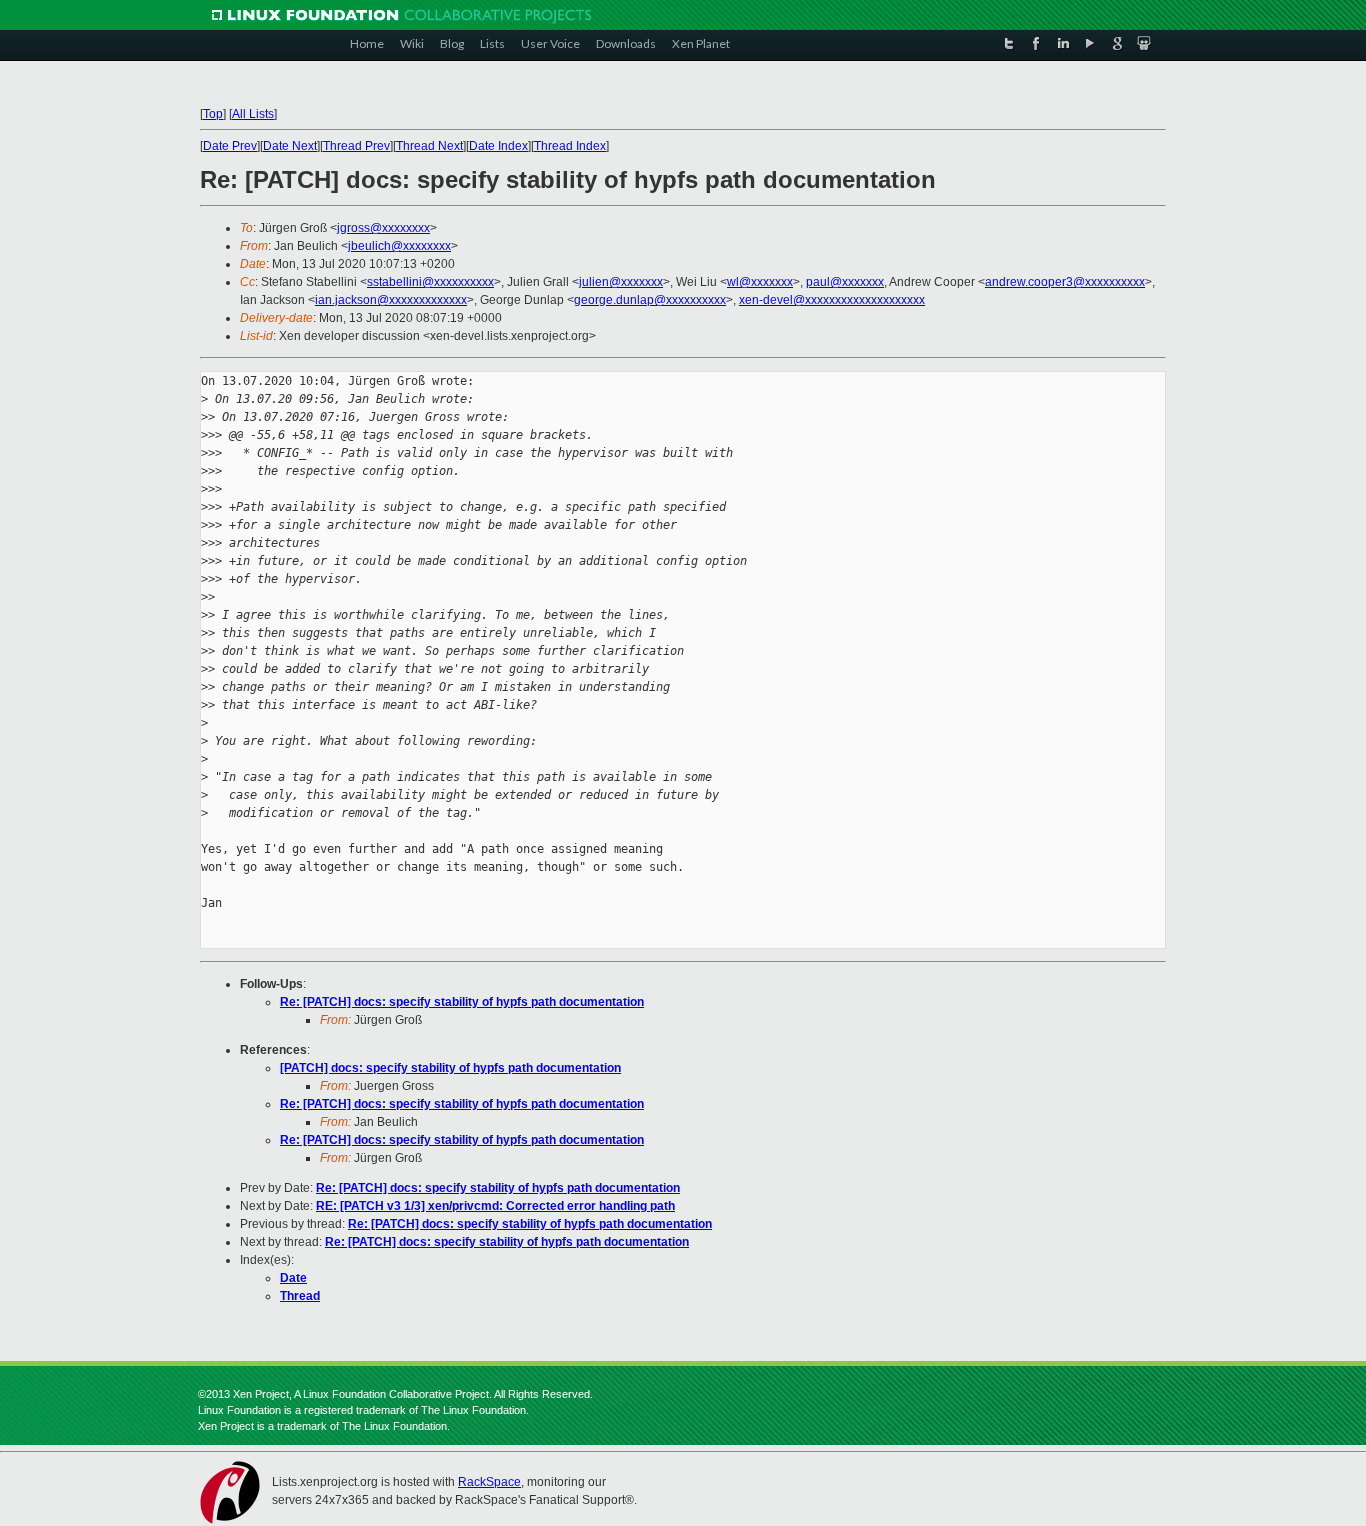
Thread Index (570, 146)
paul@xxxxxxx (845, 282)
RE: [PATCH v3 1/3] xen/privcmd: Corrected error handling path (495, 1206)
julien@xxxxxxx (621, 282)
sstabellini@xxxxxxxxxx (430, 282)
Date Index (498, 146)
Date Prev (230, 146)
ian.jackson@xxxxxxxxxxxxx (391, 300)
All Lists (253, 114)
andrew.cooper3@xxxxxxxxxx (1065, 282)
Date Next (290, 146)
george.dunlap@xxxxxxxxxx (650, 300)
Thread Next (429, 146)
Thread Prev (356, 146)
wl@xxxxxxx (760, 282)
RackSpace (489, 1482)
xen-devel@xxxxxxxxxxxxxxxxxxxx (832, 300)
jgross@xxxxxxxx (383, 228)
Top (213, 114)
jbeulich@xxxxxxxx (399, 246)
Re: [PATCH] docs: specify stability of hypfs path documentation (462, 1002)
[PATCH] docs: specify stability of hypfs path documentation (450, 1068)
